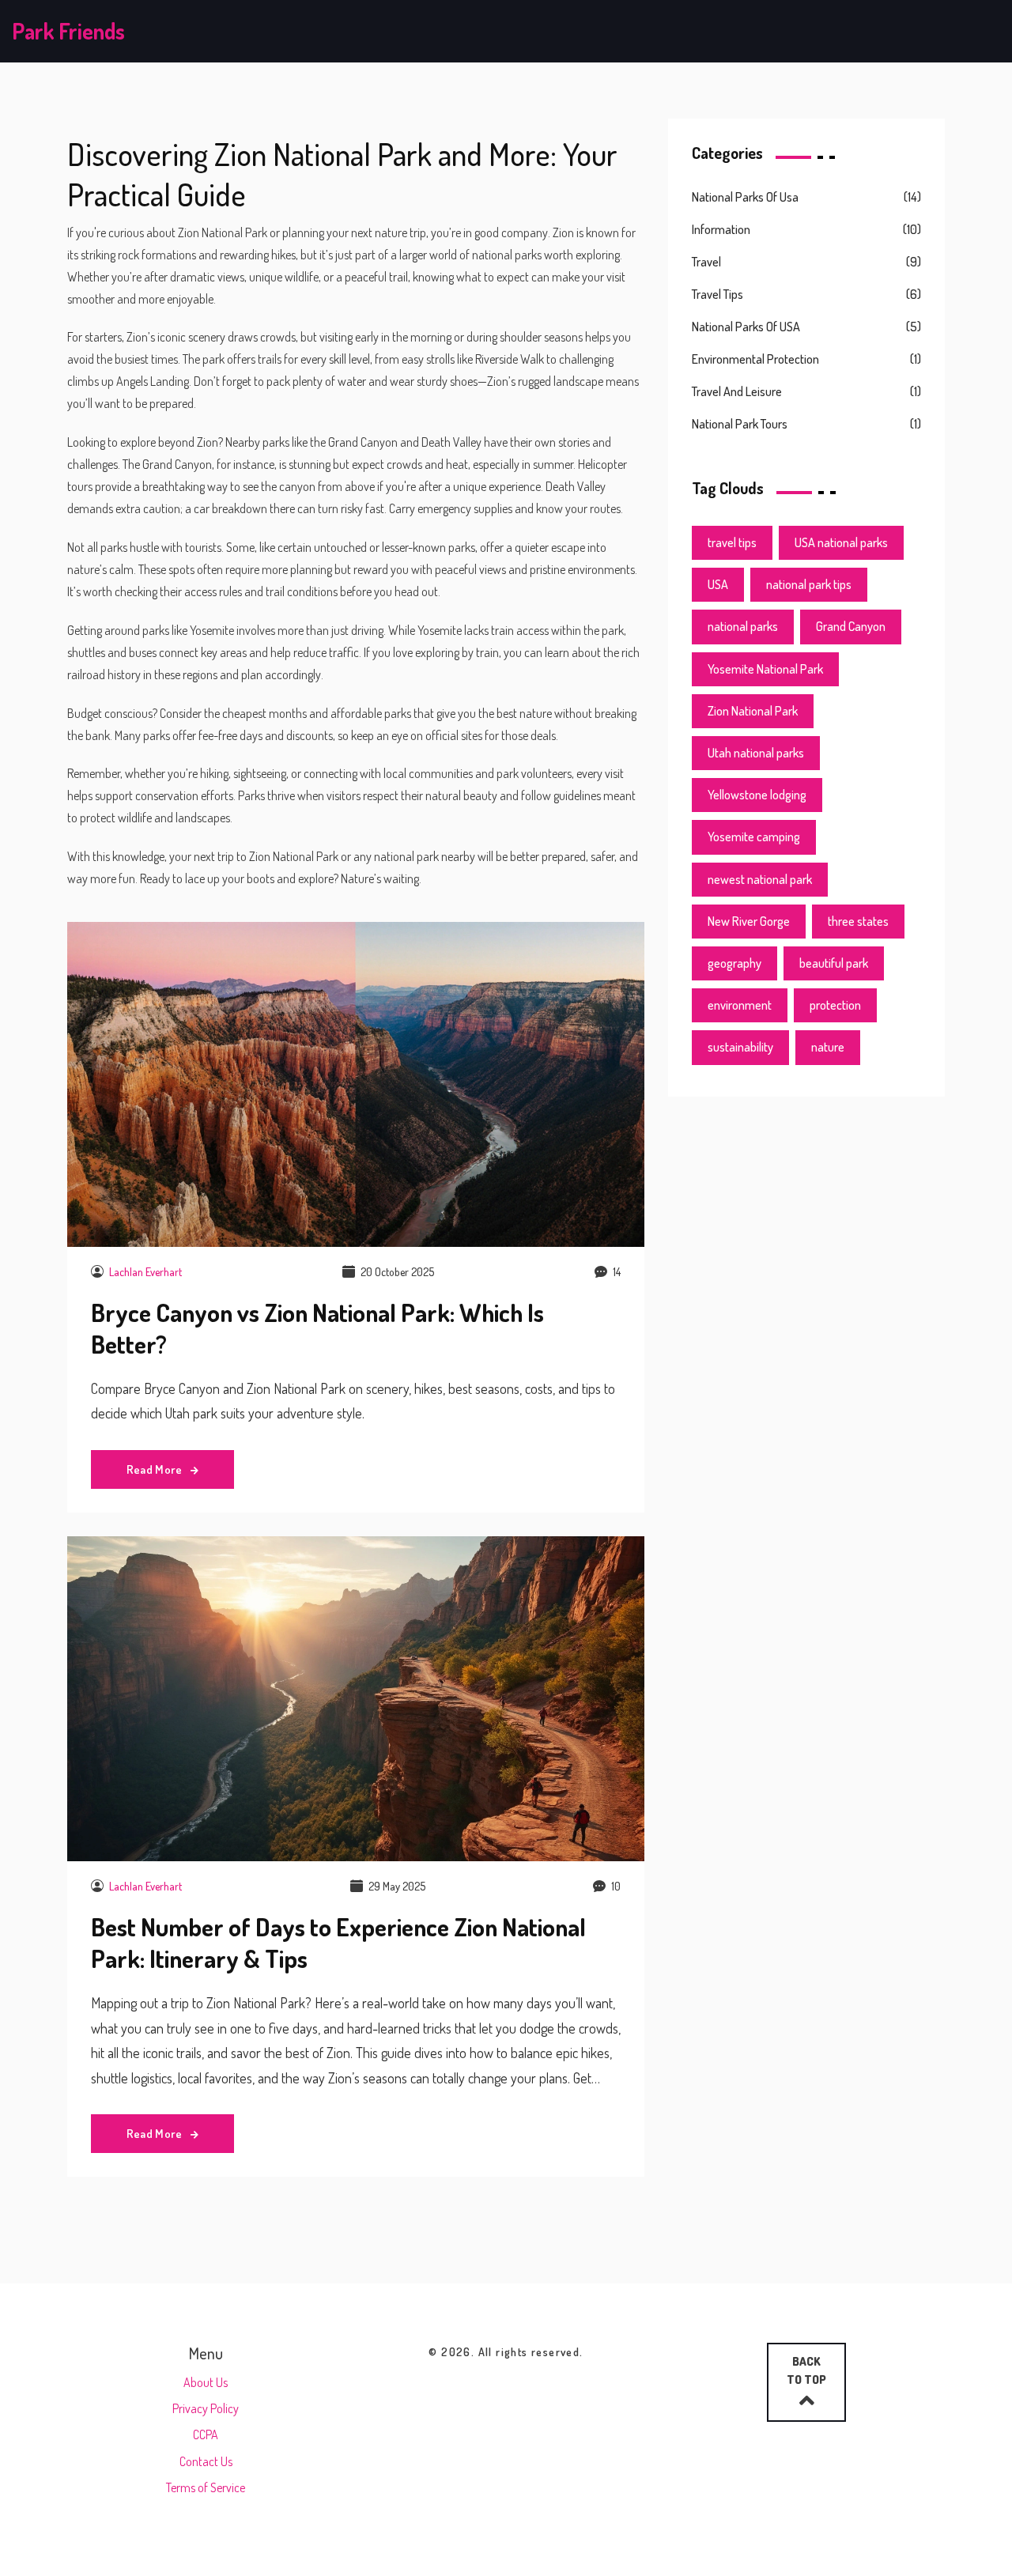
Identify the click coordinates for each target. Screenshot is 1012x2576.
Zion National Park (753, 711)
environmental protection (755, 359)
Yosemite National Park (765, 669)
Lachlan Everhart (145, 1272)
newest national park (760, 879)
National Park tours (740, 424)
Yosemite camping (754, 837)
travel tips (732, 542)
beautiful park (834, 963)
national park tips (809, 584)
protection (835, 1005)
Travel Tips (717, 294)
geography (734, 963)
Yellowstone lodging (757, 795)
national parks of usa (745, 197)
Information (721, 229)
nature (828, 1047)
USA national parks (841, 542)
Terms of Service (206, 2487)
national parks (743, 626)
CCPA (206, 2434)
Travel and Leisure (737, 391)
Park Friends (68, 31)
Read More (156, 1469)
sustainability (740, 1047)
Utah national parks (756, 753)
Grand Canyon (851, 626)
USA (718, 584)
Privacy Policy (206, 2408)
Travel (706, 262)
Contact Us (206, 2461)
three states (858, 921)
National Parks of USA (746, 327)
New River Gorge (749, 921)
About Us (206, 2382)
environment (740, 1005)
